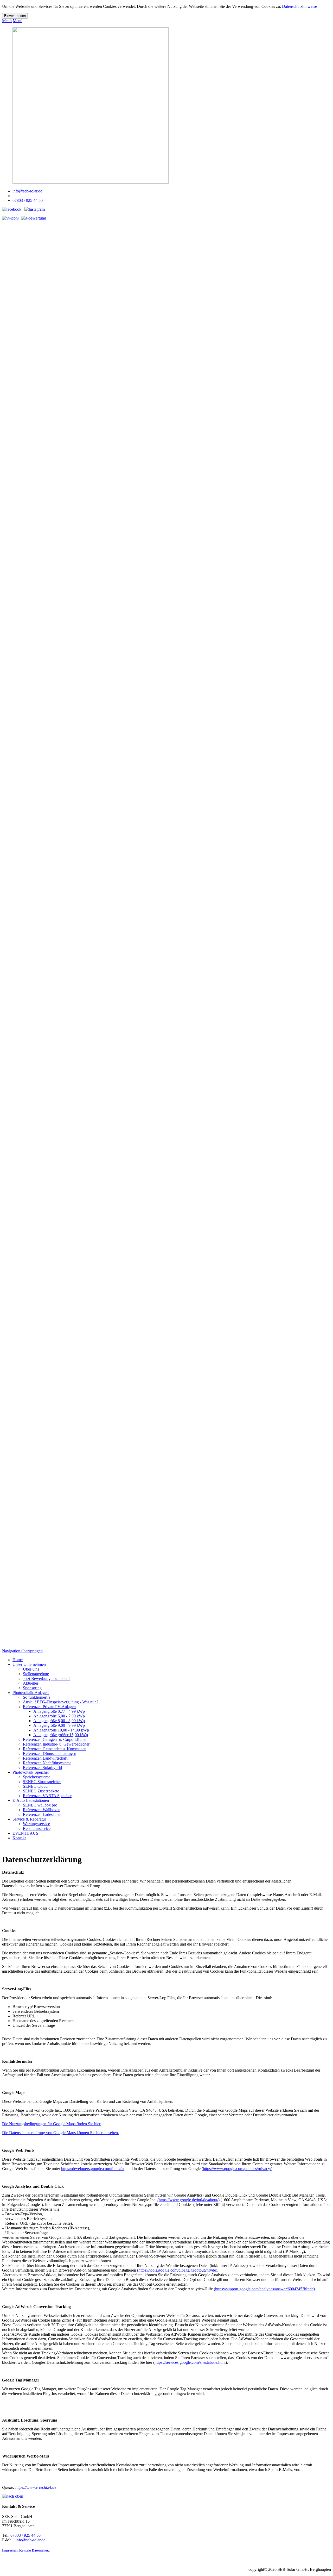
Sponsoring (32, 1688)
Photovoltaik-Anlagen (31, 1693)
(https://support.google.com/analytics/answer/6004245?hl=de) (264, 2289)
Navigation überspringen (22, 1651)
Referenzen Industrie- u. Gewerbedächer (56, 1744)
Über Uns (31, 1669)
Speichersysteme (37, 1777)
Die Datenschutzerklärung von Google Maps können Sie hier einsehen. (60, 2133)
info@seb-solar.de (27, 191)
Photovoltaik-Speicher (31, 1772)
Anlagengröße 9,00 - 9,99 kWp (59, 1725)
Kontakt (19, 1838)
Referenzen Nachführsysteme (47, 1763)
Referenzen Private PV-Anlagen (49, 1707)
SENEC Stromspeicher (42, 1782)
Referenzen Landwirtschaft (45, 1758)
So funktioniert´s (37, 1697)
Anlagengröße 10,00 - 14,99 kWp (61, 1730)
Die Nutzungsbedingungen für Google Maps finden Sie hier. (52, 2124)
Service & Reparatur (29, 1819)
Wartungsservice (36, 1824)
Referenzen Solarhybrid (42, 1768)
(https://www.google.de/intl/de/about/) (188, 2200)
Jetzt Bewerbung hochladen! (46, 1678)
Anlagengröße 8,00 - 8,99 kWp (59, 1721)
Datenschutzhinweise (299, 6)
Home (18, 1660)
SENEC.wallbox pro (40, 1805)
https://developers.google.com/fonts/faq (93, 2169)
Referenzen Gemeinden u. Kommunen (55, 1749)
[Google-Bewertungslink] (34, 218)
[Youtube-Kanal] (10, 218)
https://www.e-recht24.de (36, 2487)
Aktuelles (31, 1683)
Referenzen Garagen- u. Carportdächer (55, 1739)
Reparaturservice (37, 1828)
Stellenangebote (36, 1674)
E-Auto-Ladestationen (31, 1800)
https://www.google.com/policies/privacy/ (237, 2169)
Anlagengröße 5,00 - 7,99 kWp (59, 1716)
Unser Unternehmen (29, 1664)
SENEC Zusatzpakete (41, 1791)
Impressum (10, 2550)
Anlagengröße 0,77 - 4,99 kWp (59, 1711)
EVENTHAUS (25, 1833)
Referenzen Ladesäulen (42, 1814)
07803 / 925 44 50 (28, 200)
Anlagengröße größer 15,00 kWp (61, 1735)
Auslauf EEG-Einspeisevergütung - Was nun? (61, 1702)
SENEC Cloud (35, 1786)
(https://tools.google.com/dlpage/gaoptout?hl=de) (177, 2270)
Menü (7, 21)
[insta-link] (35, 209)
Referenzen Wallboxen (42, 1810)
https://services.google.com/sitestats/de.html (190, 2362)
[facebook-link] (12, 209)
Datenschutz (41, 2550)
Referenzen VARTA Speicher (47, 1796)
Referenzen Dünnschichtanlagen (50, 1753)
